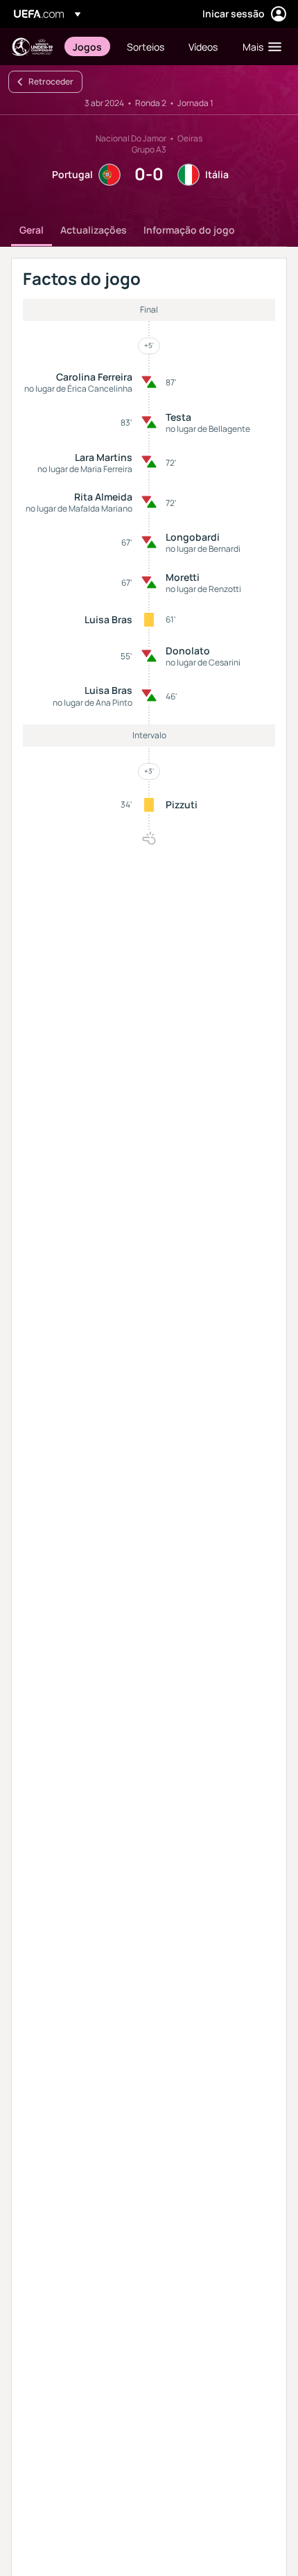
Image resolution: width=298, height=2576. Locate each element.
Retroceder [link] (51, 81)
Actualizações (94, 230)
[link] (87, 46)
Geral (32, 230)
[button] (259, 46)
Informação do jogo (189, 230)
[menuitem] (88, 46)
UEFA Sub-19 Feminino (32, 47)
